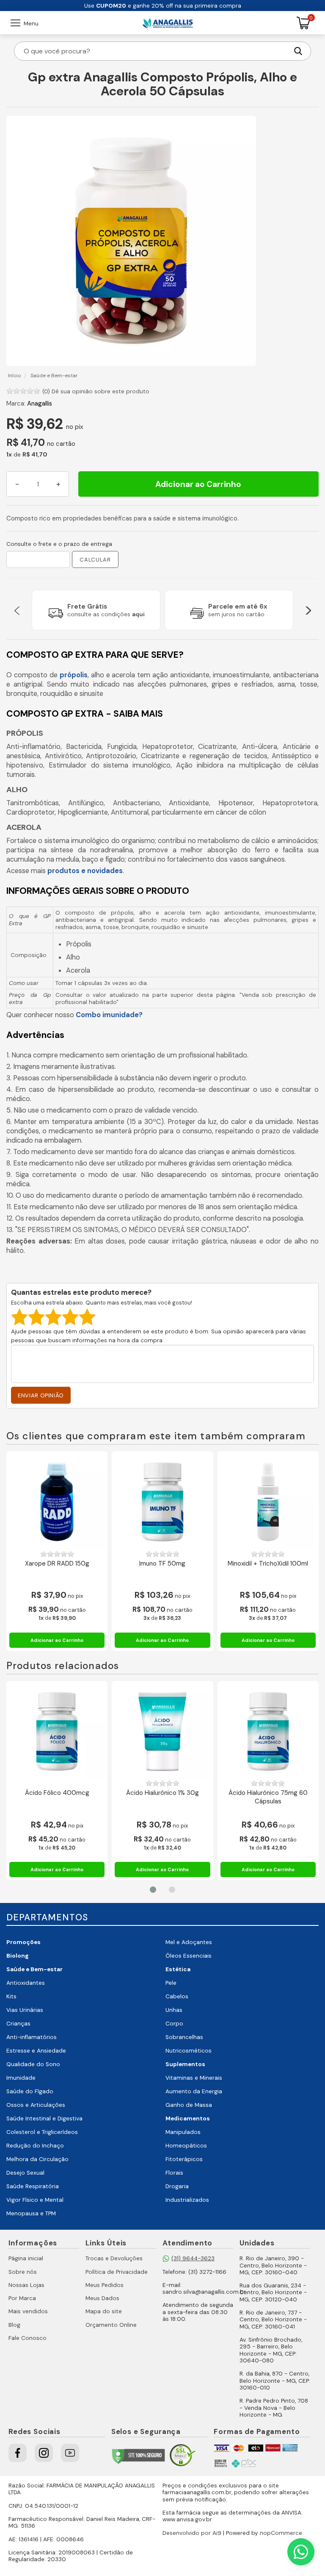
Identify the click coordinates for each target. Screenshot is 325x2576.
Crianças (18, 2024)
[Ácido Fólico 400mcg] (57, 1732)
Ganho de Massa (189, 2105)
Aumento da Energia (194, 2091)
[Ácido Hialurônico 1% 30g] (162, 1732)
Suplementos (185, 2064)
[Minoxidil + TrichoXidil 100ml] (268, 1502)
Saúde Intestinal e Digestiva (44, 2118)
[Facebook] (18, 2453)
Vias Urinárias (25, 2010)
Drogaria (177, 2186)
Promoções (23, 1942)
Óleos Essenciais (189, 1956)
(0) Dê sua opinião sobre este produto (96, 391)
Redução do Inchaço (35, 2146)
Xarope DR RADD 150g (57, 1564)
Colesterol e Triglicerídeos (42, 2132)
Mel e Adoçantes (189, 1942)
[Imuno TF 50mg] (162, 1502)
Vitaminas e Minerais (194, 2078)
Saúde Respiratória (33, 2186)
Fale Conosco (28, 2338)
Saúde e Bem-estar (34, 1969)
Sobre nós (23, 2272)
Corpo (174, 2024)
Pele (171, 1983)
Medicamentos (188, 2118)
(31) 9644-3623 (193, 2258)
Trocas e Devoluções (114, 2258)
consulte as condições (106, 614)
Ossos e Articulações (36, 2105)
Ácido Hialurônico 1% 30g (162, 1793)
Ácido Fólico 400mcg (57, 1793)
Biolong (18, 1956)
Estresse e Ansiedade (36, 2051)
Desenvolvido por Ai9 (192, 2533)
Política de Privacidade (117, 2272)
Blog (14, 2325)
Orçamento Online (111, 2325)
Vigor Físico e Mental (35, 2200)
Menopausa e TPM (31, 2213)
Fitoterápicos (184, 2159)
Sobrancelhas (184, 2037)
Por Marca (22, 2298)
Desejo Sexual (25, 2173)
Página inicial (26, 2258)
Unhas (174, 2010)
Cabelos (177, 1996)
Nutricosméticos (189, 2051)
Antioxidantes (26, 1983)
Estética (178, 1969)
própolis (74, 675)
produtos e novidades (85, 871)
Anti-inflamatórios (32, 2037)
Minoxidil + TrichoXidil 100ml (268, 1564)
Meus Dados (102, 2298)
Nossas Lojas (26, 2285)
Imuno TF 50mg (162, 1564)
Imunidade (21, 2078)
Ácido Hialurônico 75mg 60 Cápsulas (268, 1797)
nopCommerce (281, 2533)
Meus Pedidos (105, 2285)
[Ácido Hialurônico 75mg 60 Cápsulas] (268, 1732)
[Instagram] (44, 2453)
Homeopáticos (186, 2146)
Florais (174, 2173)
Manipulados (183, 2132)
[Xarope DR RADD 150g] (57, 1502)
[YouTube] (70, 2453)
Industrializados (187, 2200)
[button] (17, 610)
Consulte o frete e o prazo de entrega (59, 544)
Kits (11, 1996)
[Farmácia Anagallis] (168, 23)
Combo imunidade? (109, 1015)
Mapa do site (104, 2311)
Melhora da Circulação (37, 2159)
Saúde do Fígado (30, 2091)
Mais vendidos (28, 2311)
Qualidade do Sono (33, 2064)
